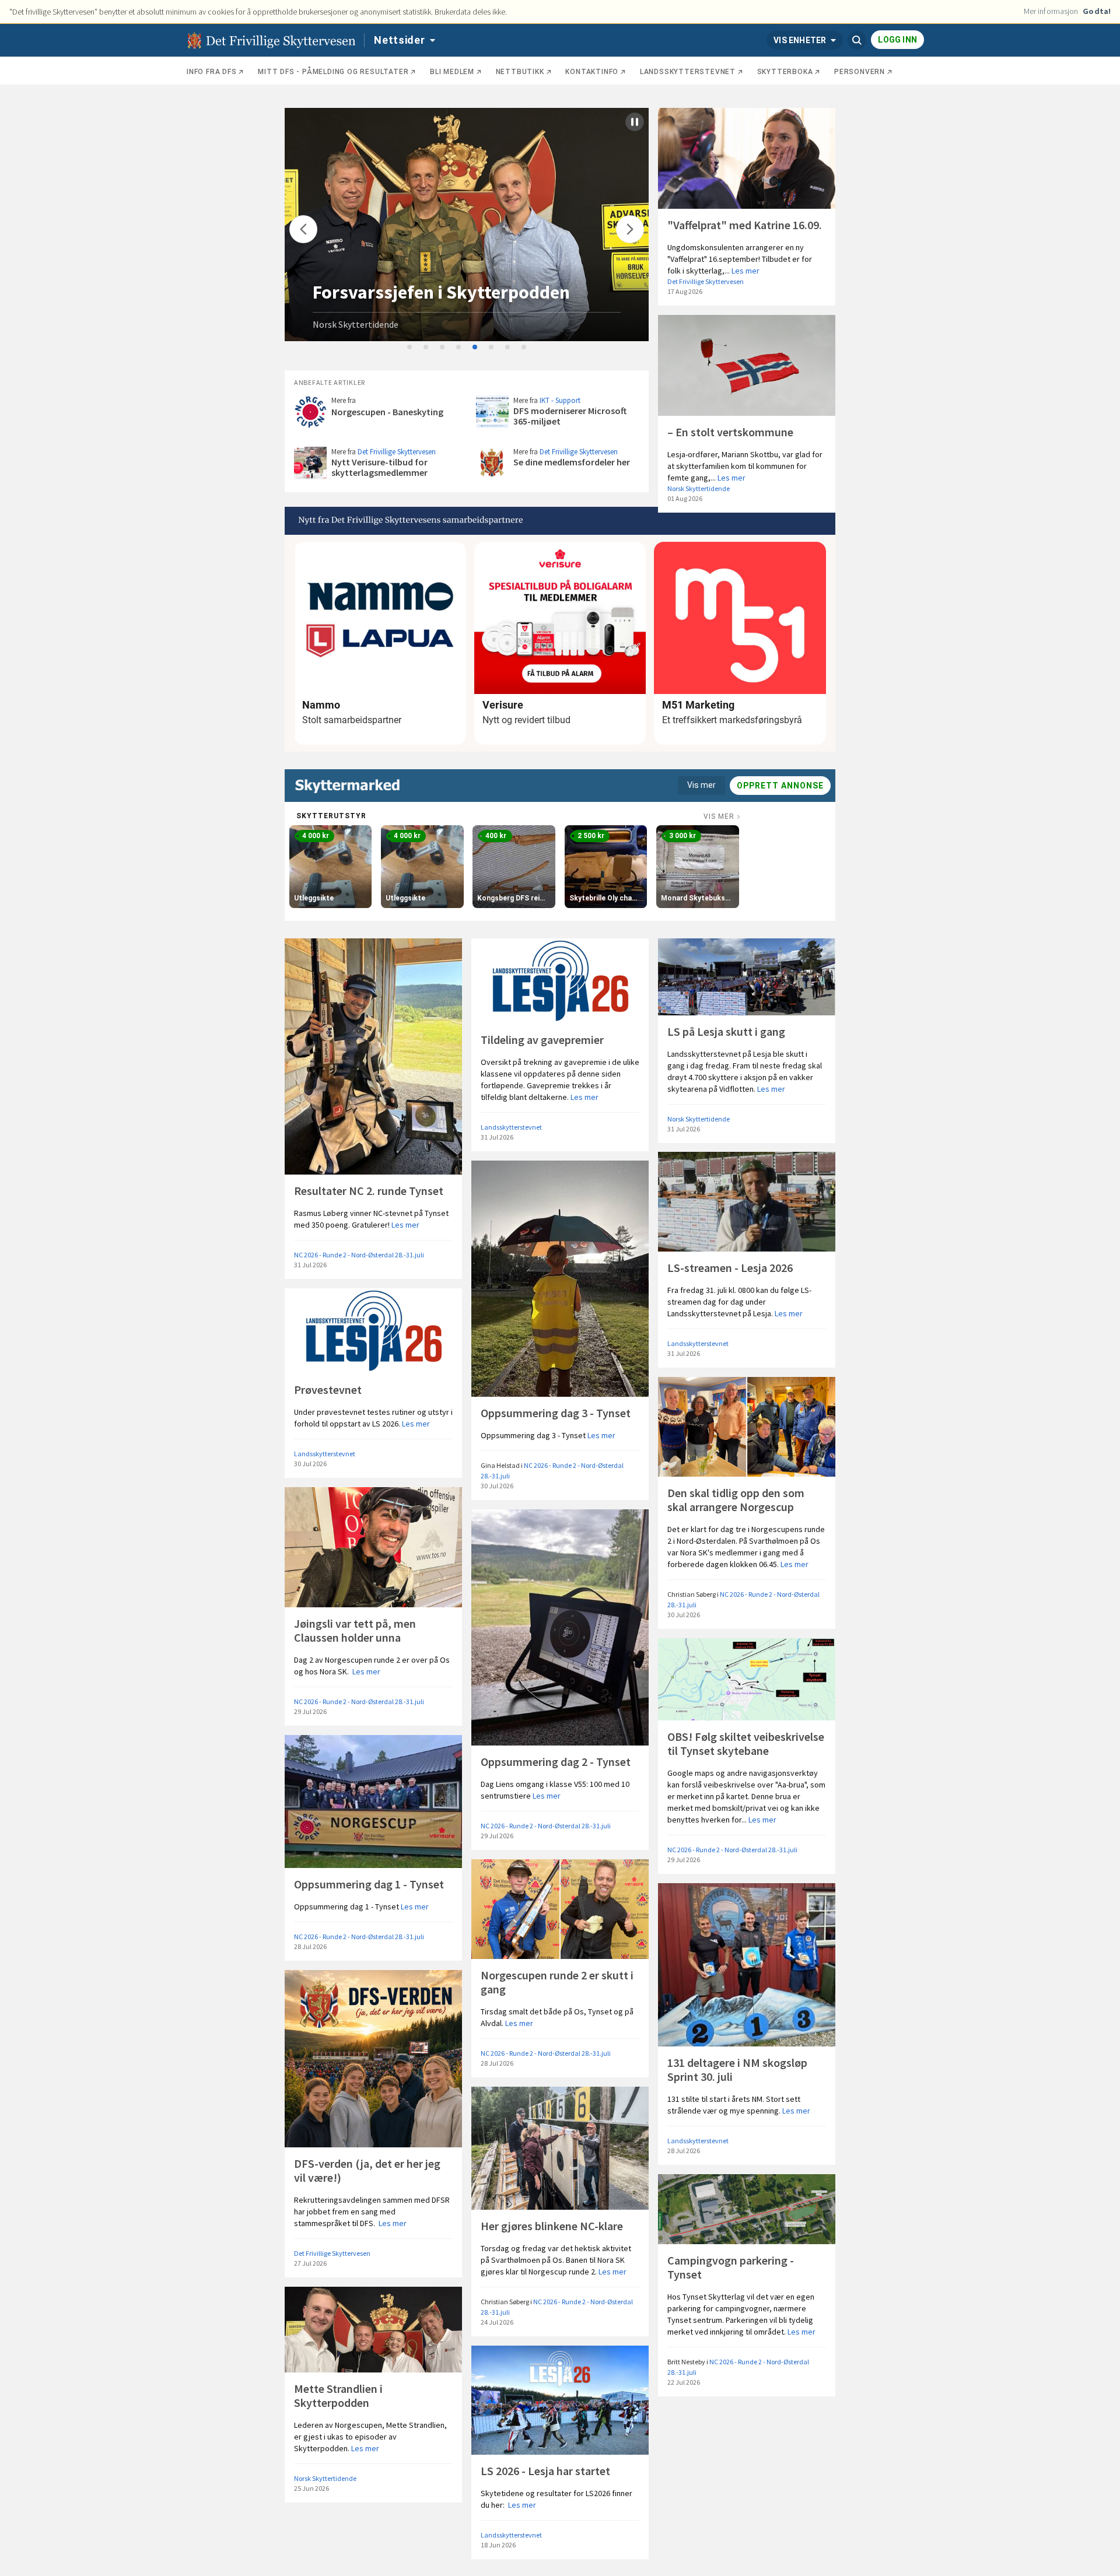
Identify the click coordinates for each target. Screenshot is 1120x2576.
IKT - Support (560, 400)
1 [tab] (410, 348)
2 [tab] (426, 348)
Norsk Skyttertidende (356, 324)
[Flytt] (303, 229)
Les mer (745, 271)
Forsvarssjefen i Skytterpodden (441, 292)
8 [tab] (524, 348)
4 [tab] (459, 348)
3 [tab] (443, 348)
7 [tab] (508, 348)
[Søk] (857, 40)
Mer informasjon (1051, 11)
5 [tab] (475, 348)
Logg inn (897, 40)
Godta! (1097, 11)
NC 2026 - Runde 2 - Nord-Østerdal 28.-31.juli (359, 1255)
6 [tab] (492, 348)
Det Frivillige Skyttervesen (706, 281)
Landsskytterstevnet (511, 1127)
